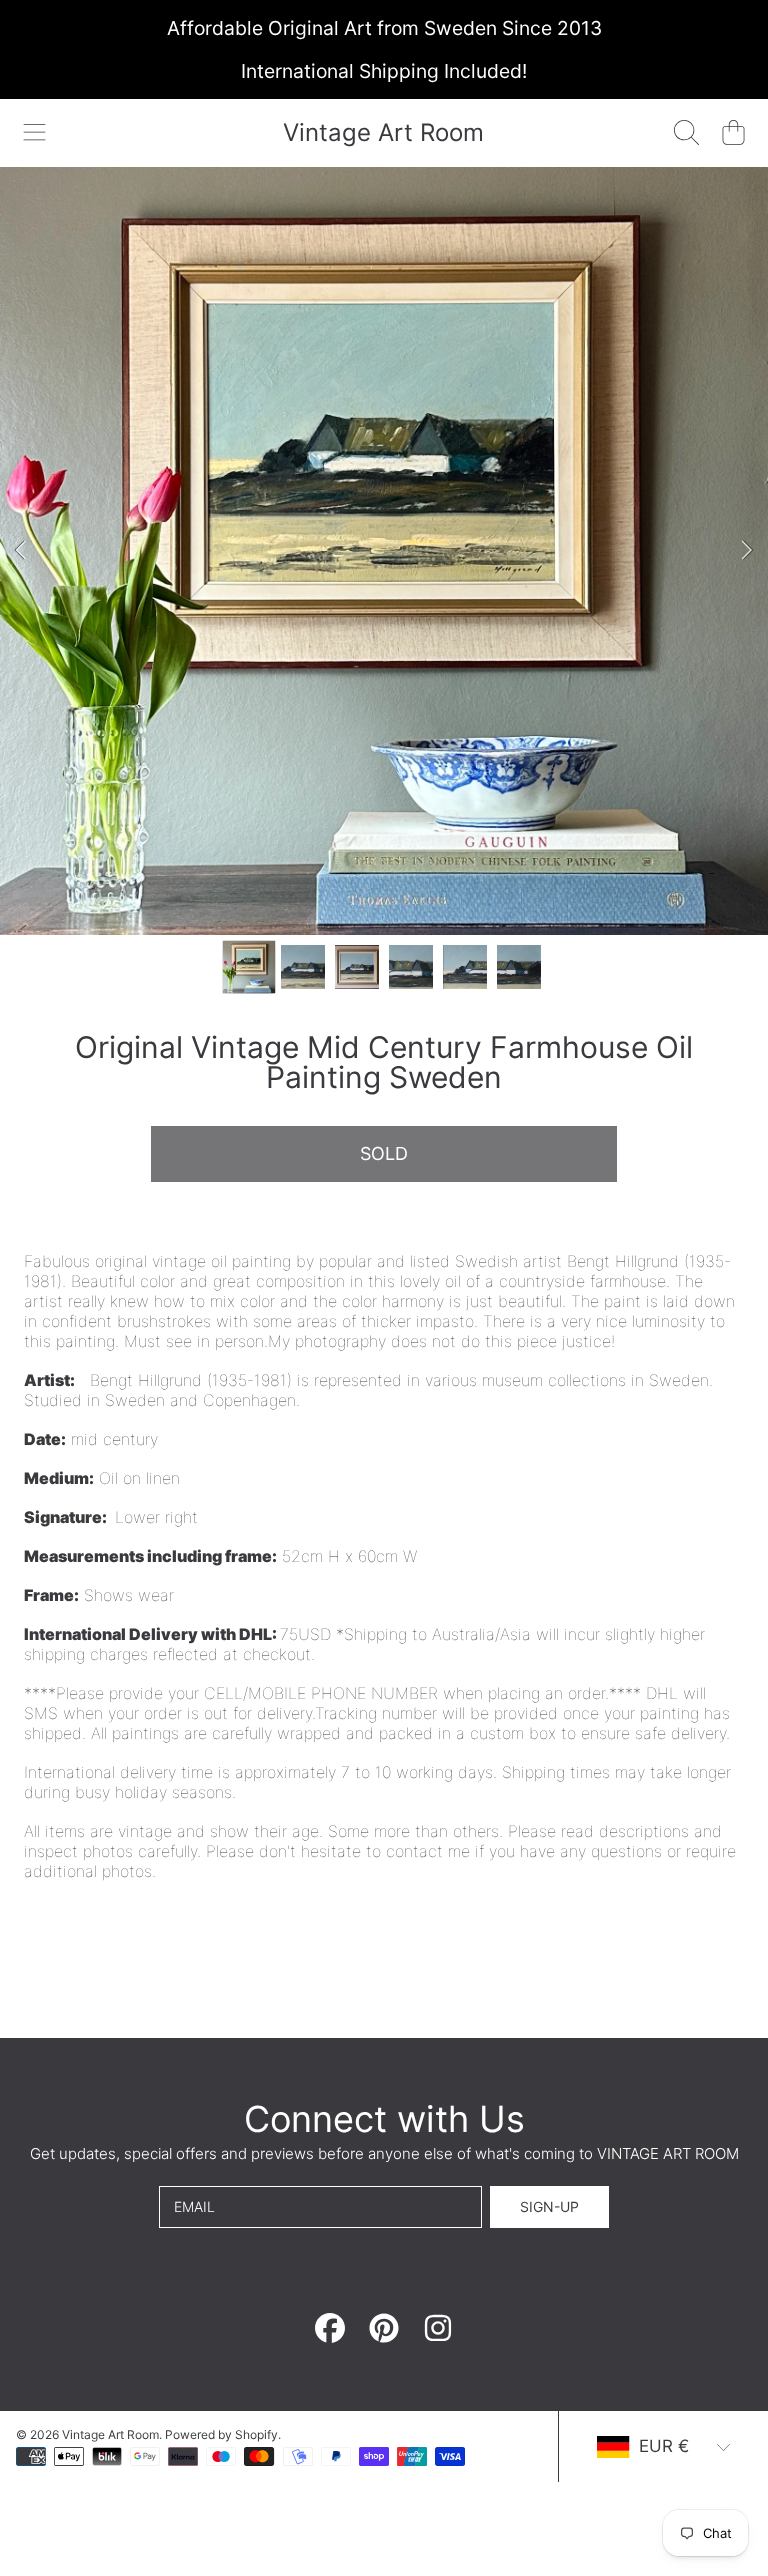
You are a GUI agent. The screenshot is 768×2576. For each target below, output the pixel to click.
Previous (21, 551)
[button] (35, 133)
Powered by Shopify (221, 2434)
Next (747, 551)
